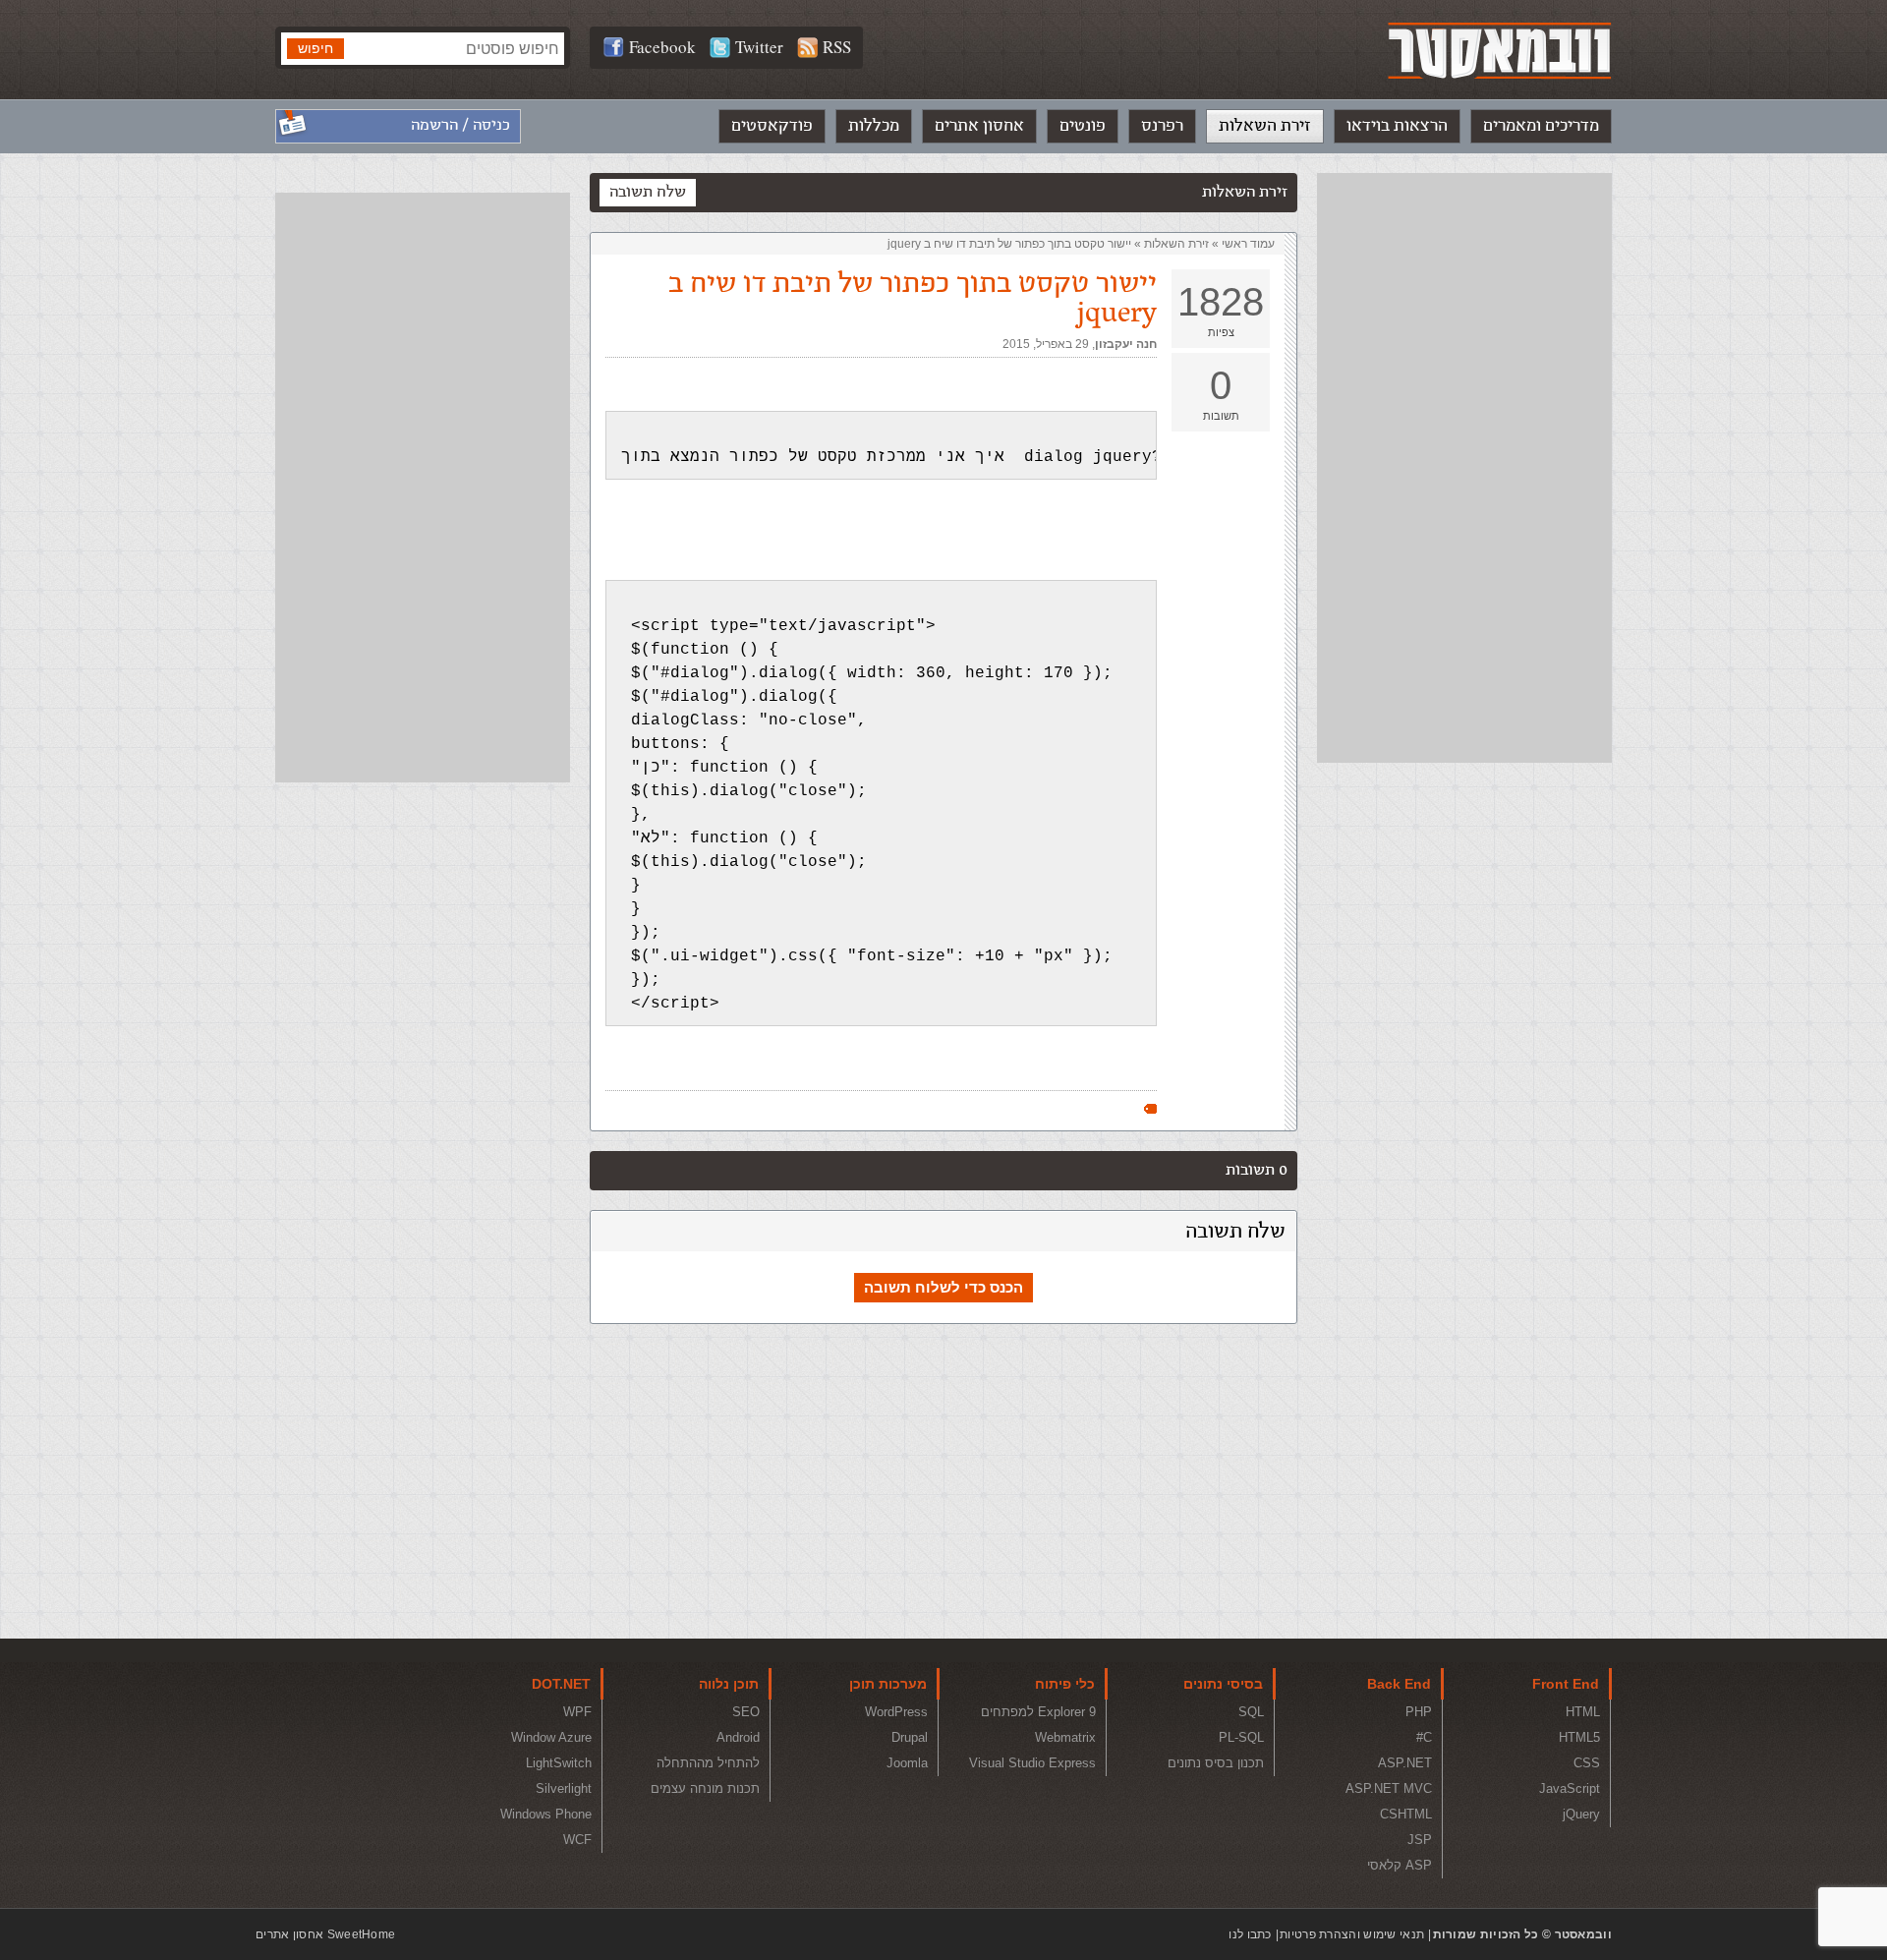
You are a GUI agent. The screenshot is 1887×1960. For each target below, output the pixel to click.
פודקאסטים (772, 126)
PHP (1419, 1712)
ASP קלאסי (1400, 1865)
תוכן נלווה (729, 1684)
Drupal (910, 1737)
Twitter (759, 47)
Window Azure (551, 1737)
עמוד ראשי (1248, 244)
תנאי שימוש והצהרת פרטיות (1352, 1934)
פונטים (1083, 126)
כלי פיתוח (1065, 1684)
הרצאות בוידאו (1397, 126)
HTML (1583, 1712)
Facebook (662, 47)
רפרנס (1162, 126)
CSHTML (1406, 1814)
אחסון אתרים (979, 126)
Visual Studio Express (1032, 1763)
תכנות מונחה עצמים (705, 1788)
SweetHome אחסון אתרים (325, 1934)
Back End (1399, 1684)
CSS (1587, 1763)
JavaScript (1570, 1788)
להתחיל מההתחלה (708, 1763)
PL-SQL (1241, 1737)
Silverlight (564, 1788)
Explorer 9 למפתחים (1038, 1712)
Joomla (907, 1763)
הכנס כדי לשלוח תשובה (943, 1287)
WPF (577, 1712)
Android (738, 1737)
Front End (1566, 1684)
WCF (577, 1840)
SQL (1251, 1712)
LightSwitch (559, 1763)
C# (1424, 1737)
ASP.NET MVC (1389, 1788)
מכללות (874, 126)
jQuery (1581, 1814)
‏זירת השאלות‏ (1176, 244)
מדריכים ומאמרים (1541, 126)
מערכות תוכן (888, 1684)
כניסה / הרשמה (460, 125)
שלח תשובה (648, 192)
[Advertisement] (1464, 468)
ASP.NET (1405, 1763)
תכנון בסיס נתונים (1216, 1763)
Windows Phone (546, 1814)
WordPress (896, 1712)
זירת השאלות (1265, 126)
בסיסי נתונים (1223, 1684)
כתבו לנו (1250, 1934)
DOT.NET (561, 1684)
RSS (837, 47)
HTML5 (1579, 1737)
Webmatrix (1065, 1737)
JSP (1420, 1840)
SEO (746, 1712)
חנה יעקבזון (1126, 344)
